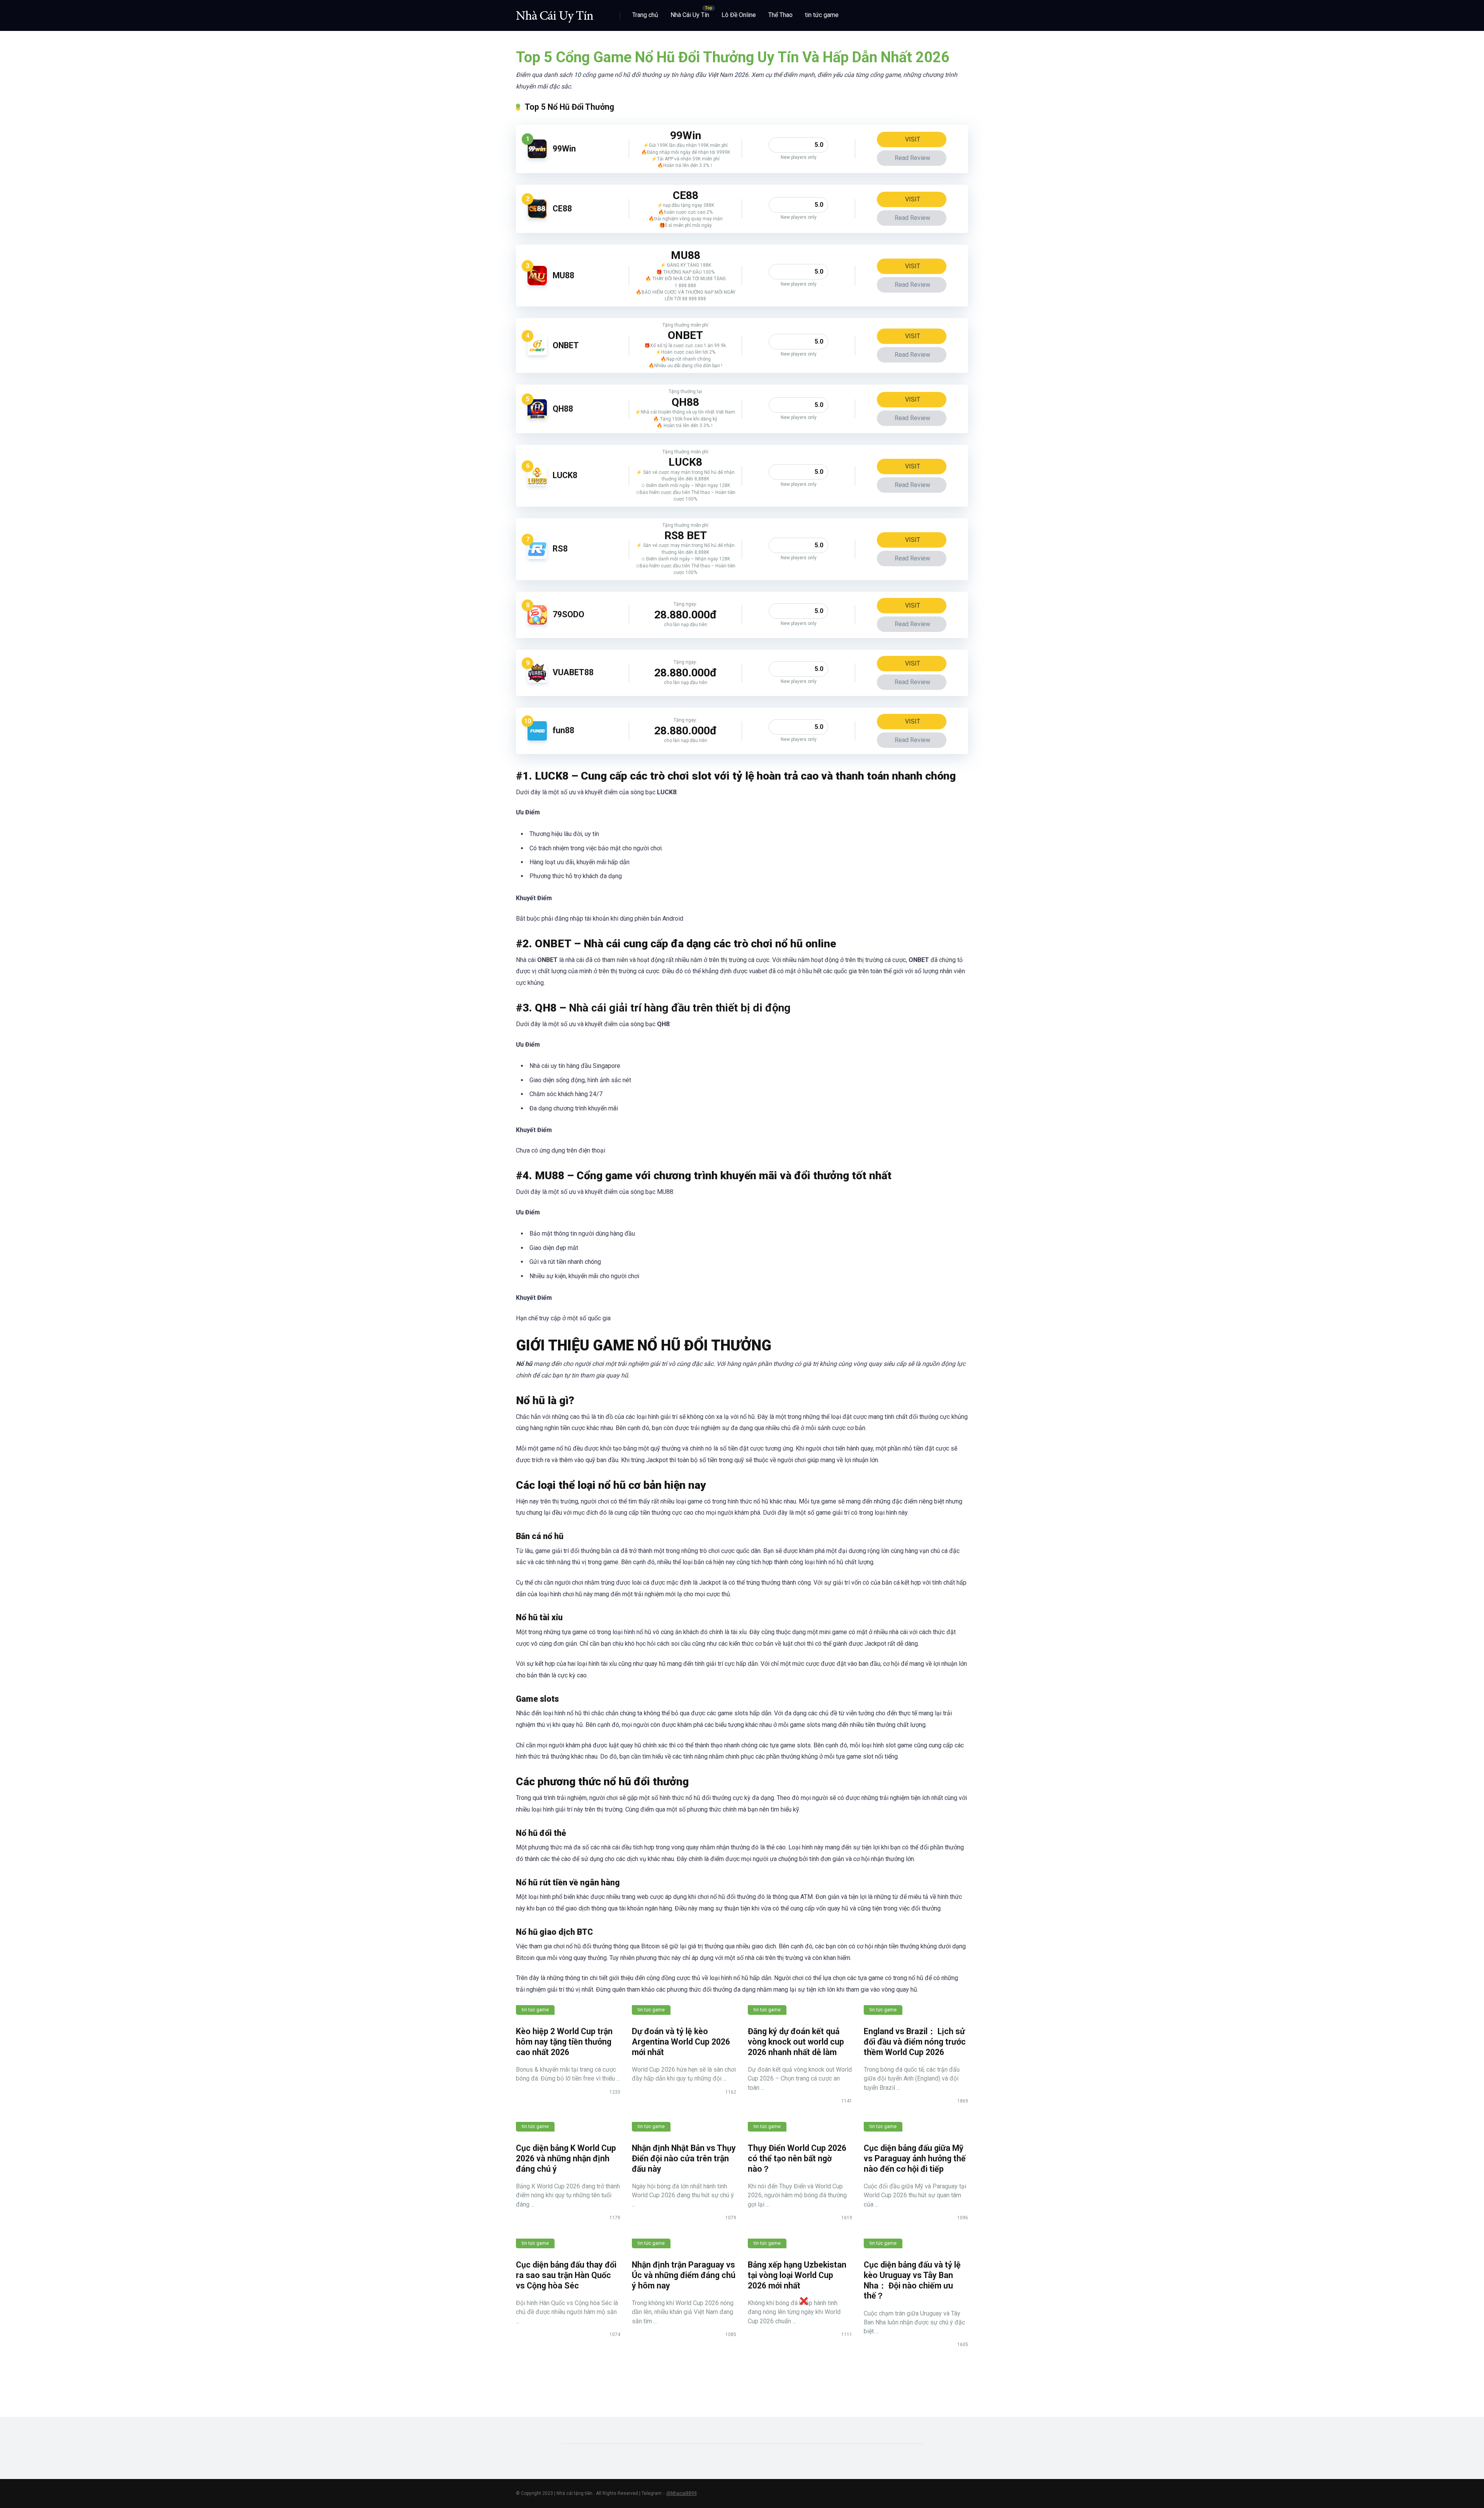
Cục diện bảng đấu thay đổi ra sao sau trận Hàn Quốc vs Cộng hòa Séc (566, 2275)
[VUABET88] (537, 680)
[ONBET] (537, 353)
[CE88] (537, 216)
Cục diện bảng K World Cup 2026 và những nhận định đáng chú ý (566, 2158)
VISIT (913, 139)
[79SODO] (537, 622)
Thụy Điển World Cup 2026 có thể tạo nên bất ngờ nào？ (797, 2158)
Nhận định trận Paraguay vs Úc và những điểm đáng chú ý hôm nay (684, 2275)
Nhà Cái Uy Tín (690, 15)
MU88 (563, 275)
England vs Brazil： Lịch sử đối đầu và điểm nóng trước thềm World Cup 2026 (915, 2041)
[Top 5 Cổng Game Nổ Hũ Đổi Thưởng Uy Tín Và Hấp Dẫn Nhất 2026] (555, 13)
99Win (564, 149)
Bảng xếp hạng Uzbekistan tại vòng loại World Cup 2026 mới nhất (797, 2275)
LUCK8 (565, 475)
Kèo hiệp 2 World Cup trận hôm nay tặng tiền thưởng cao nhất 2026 (564, 2041)
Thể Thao (780, 15)
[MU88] (537, 283)
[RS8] (537, 557)
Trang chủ (645, 15)
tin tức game (822, 15)
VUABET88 (573, 672)
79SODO (568, 614)
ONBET (566, 345)
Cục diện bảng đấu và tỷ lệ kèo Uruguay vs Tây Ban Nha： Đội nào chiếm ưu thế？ (912, 2280)
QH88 (563, 409)
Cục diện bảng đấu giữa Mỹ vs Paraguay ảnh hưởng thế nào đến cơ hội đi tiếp (915, 2158)
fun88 (563, 730)
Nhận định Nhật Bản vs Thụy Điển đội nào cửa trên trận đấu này (684, 2158)
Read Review (912, 158)
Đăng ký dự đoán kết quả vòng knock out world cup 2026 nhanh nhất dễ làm (796, 2041)
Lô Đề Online (739, 15)
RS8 (560, 549)
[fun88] (537, 738)
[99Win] (537, 156)
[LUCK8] (537, 483)
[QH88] (537, 416)
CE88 (562, 209)
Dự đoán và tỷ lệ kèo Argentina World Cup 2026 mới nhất (681, 2041)
